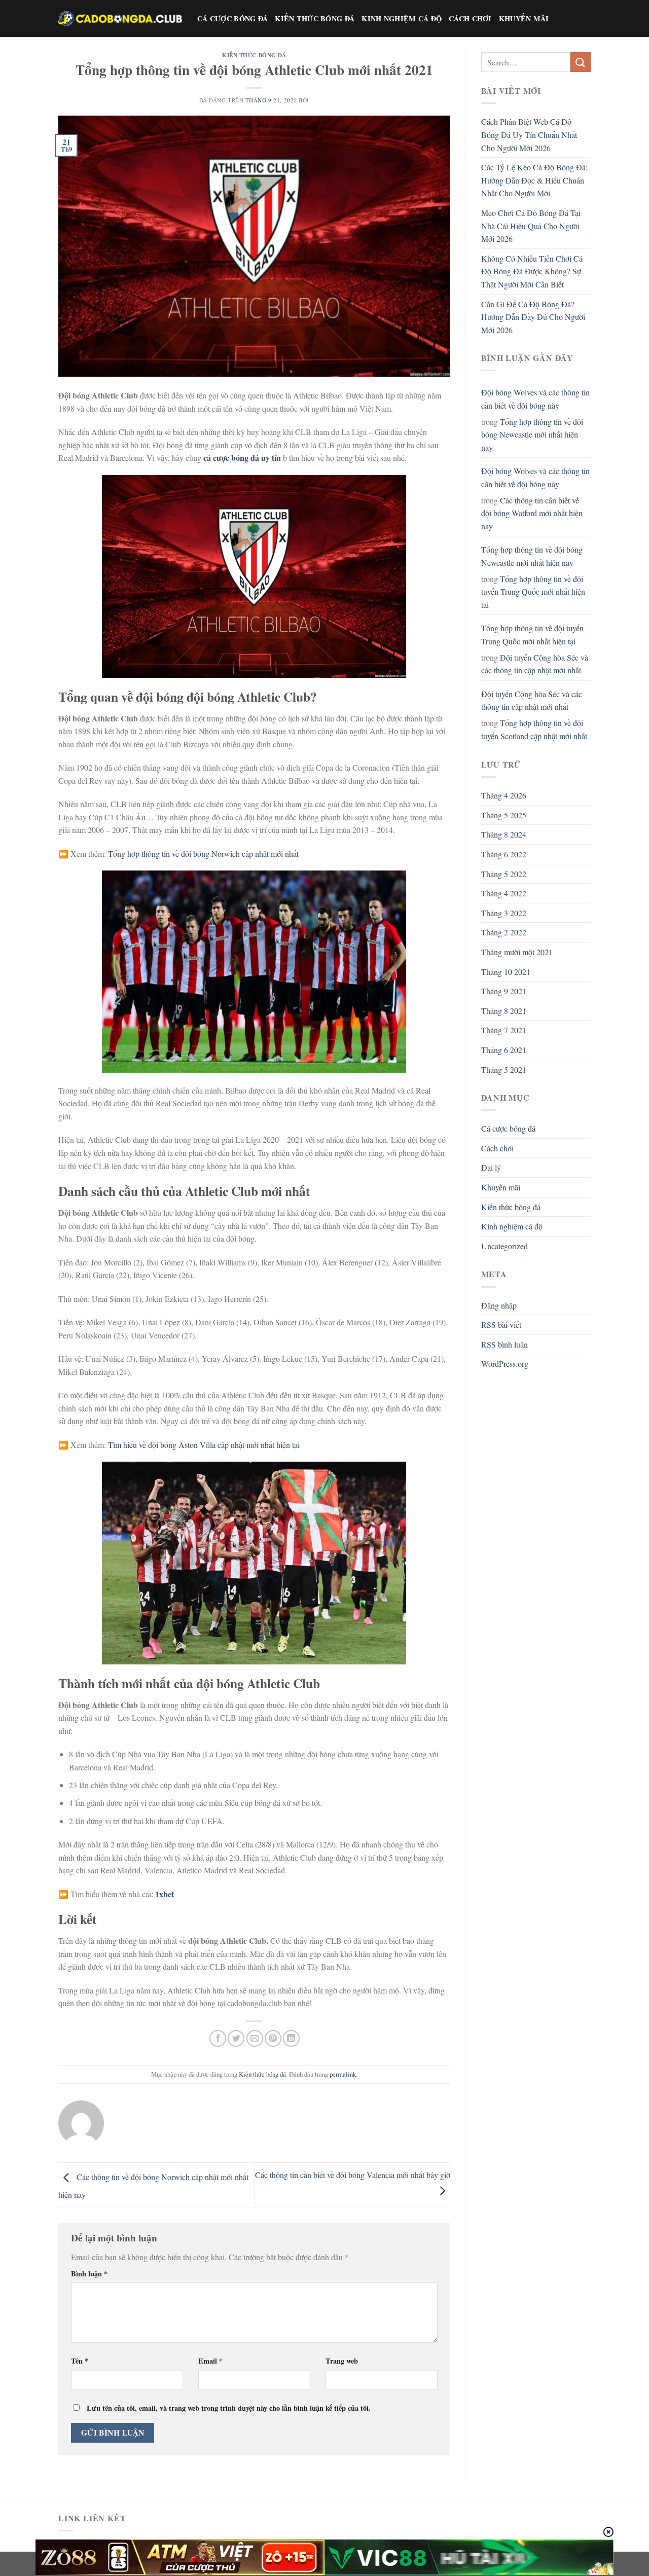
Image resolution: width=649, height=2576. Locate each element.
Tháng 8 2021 (504, 1011)
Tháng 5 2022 (504, 874)
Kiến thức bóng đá (315, 19)
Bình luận (89, 2274)
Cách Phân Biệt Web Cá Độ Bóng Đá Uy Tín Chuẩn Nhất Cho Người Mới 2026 (529, 134)
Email (210, 2361)
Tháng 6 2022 (504, 854)
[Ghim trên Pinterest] (273, 2038)
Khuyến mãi (524, 19)
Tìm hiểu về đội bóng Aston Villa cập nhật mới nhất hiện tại (204, 1445)
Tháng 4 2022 (504, 893)
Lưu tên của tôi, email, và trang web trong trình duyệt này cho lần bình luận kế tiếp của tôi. (229, 2408)
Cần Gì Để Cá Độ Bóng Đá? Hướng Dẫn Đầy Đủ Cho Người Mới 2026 (533, 317)
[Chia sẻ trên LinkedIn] (291, 2038)
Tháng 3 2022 (504, 913)
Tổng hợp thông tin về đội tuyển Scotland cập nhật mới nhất (534, 729)
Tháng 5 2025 (504, 815)
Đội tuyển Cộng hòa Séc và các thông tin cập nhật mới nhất (535, 664)
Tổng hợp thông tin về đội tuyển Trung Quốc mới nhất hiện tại (533, 592)
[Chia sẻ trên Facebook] (218, 2038)
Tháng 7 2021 (504, 1030)
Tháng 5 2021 (504, 1069)
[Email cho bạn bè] (255, 2038)
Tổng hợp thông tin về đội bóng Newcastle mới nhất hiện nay (532, 434)
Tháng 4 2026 (504, 795)
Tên (80, 2361)
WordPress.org (505, 1364)
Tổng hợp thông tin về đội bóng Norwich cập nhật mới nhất (203, 854)
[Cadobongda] (120, 18)
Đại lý (491, 1167)
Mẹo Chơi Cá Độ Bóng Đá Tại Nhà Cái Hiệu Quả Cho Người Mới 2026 (531, 226)
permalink (343, 2074)
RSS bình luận (504, 1344)
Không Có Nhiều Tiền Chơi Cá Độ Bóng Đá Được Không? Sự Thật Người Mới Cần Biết (532, 271)
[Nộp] (581, 62)
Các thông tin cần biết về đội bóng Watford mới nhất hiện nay (532, 513)
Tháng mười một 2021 (517, 952)
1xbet (165, 1894)
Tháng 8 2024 (504, 834)
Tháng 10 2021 (506, 972)
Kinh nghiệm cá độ (402, 19)
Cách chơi (470, 19)
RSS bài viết (501, 1325)
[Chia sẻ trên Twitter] (236, 2038)
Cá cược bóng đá (232, 19)
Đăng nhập (499, 1305)
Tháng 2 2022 (504, 932)
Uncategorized (504, 1246)
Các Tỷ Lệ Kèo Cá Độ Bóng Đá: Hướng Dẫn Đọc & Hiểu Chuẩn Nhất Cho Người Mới (534, 180)
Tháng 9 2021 (504, 991)
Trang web (342, 2361)
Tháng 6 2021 (504, 1050)
